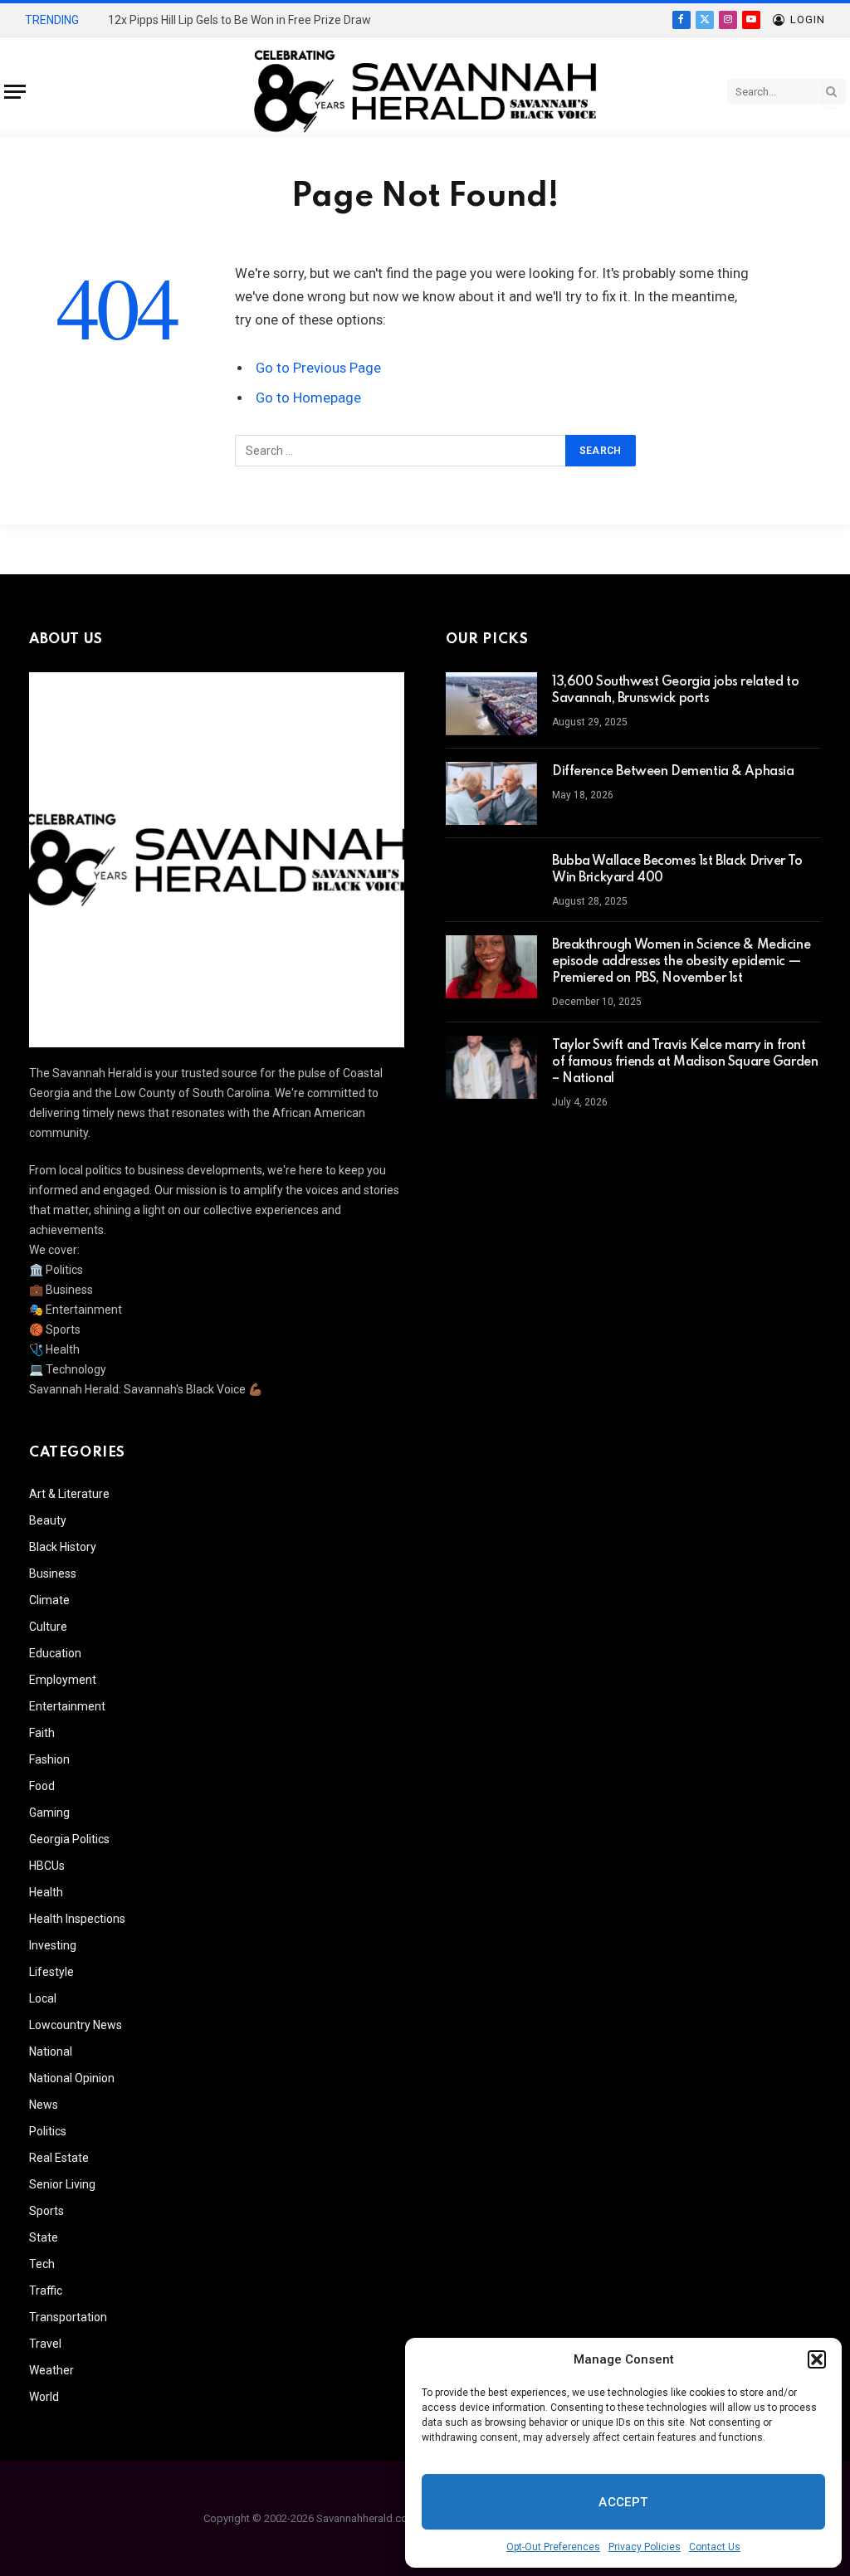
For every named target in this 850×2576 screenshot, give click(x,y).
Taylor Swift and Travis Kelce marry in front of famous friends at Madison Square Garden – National (685, 1062)
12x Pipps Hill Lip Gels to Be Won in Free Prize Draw (239, 20)
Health (46, 1892)
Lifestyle (51, 1972)
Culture (48, 1627)
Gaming (49, 1812)
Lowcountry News (76, 2025)
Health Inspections (77, 1919)
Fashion (49, 1759)
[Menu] (15, 92)
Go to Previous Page (318, 368)
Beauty (48, 1520)
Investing (53, 1945)
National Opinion (72, 2078)
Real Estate (59, 2158)
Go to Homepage (308, 398)
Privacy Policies (645, 2547)
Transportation (68, 2317)
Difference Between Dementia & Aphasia (673, 772)
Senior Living (62, 2184)
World (44, 2397)
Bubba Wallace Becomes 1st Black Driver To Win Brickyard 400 (677, 870)
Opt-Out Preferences (553, 2547)
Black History (63, 1547)
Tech (42, 2264)
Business (53, 1573)
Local (43, 1998)
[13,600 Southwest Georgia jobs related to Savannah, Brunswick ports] (491, 704)
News (44, 2105)
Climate (49, 1600)
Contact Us (715, 2547)
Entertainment (67, 1706)
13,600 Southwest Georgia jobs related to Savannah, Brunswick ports (675, 690)
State (44, 2237)
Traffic (46, 2291)
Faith (42, 1733)
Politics (48, 2131)
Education (55, 1653)
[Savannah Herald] (425, 91)
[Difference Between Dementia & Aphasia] (491, 793)
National (51, 2052)
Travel (45, 2344)
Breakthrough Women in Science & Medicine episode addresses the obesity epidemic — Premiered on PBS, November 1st (681, 962)
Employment (63, 1680)
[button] (817, 2359)
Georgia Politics (69, 1839)
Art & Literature (69, 1494)
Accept (623, 2502)
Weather (51, 2370)
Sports (46, 2211)
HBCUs (47, 1866)
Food (42, 1786)
